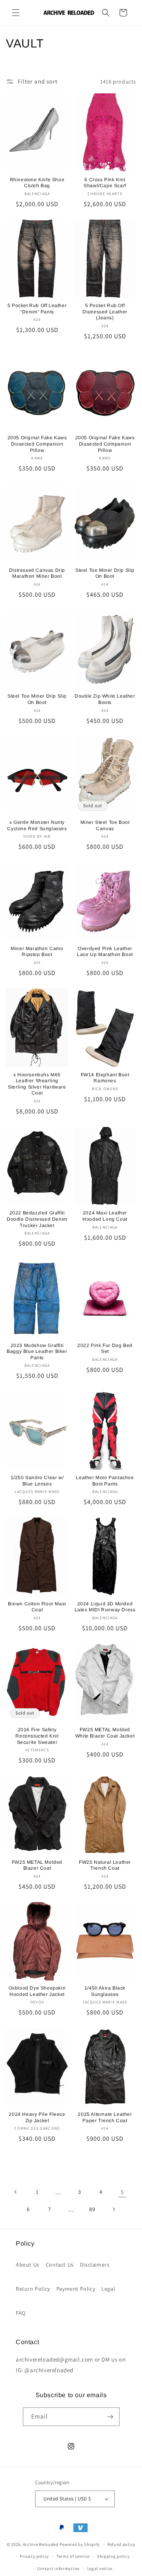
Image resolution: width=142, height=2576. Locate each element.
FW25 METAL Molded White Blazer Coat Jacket (105, 1733)
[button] (16, 13)
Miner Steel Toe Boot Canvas (105, 825)
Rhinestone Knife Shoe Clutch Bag (37, 183)
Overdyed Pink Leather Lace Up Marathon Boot (105, 952)
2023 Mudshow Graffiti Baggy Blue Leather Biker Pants (37, 1352)
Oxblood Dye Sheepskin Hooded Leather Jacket (37, 1991)
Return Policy (33, 2289)
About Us (28, 2265)
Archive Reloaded (41, 2544)
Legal (108, 2289)
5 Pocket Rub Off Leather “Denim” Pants (37, 309)
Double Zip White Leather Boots (105, 699)
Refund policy (121, 2544)
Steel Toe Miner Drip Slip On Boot (105, 573)
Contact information (58, 2568)
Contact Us (60, 2265)
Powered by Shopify (80, 2544)
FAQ (21, 2313)
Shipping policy (113, 2556)
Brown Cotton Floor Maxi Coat (37, 1607)
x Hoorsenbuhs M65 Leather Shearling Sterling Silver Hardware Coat (37, 1084)
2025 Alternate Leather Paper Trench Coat (105, 2117)
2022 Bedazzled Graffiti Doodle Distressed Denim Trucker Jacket (37, 1219)
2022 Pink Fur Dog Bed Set (105, 1349)
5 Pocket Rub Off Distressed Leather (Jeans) (105, 312)
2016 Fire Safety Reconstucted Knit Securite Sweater (37, 1736)
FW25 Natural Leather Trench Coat (105, 1865)
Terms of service (73, 2556)
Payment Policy (76, 2289)
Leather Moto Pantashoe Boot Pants (105, 1481)
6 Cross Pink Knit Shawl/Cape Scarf (105, 183)
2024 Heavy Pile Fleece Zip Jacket (37, 2117)
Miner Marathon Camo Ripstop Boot (37, 952)
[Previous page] (16, 2192)
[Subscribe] (110, 2417)
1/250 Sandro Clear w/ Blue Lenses (37, 1481)
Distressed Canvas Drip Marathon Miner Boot (37, 573)
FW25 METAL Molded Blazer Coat (37, 1865)
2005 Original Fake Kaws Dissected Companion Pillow (37, 444)
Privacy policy (34, 2556)
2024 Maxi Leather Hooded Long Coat (105, 1216)
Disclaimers (95, 2265)
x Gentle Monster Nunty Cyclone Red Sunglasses (37, 825)
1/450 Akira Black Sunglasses (105, 1991)
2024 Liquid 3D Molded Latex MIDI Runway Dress (105, 1607)
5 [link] (122, 2192)
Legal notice (100, 2568)
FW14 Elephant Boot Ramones (105, 1078)
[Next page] (114, 2209)
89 (92, 2209)
